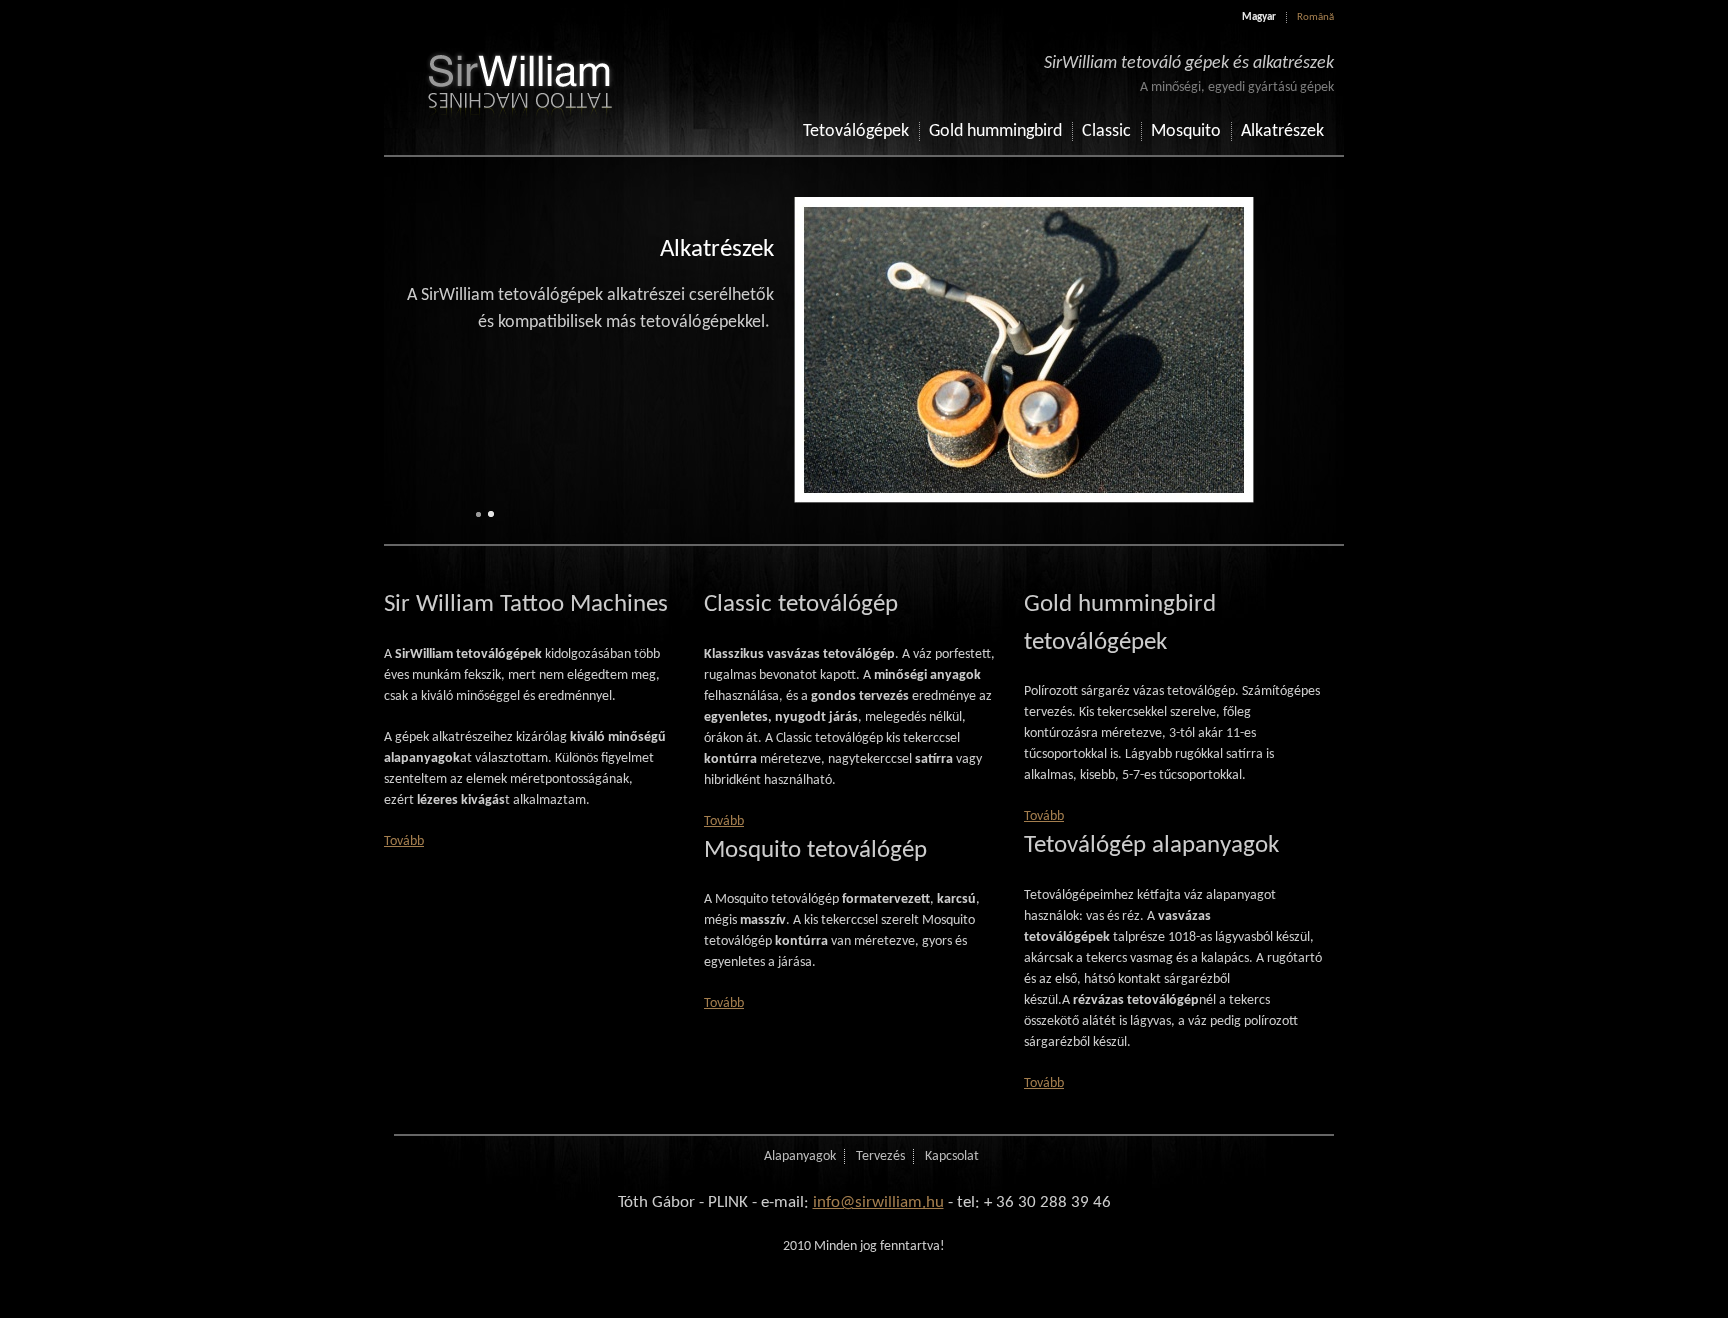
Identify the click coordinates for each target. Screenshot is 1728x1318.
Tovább (404, 841)
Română (1315, 17)
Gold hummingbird (995, 131)
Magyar (1259, 17)
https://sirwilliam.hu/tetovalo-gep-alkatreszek (854, 350)
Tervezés (880, 1156)
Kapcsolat (952, 1156)
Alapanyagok (800, 1156)
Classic (1106, 131)
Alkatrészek (1282, 131)
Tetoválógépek (856, 131)
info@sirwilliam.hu (878, 1202)
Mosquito (1186, 131)
